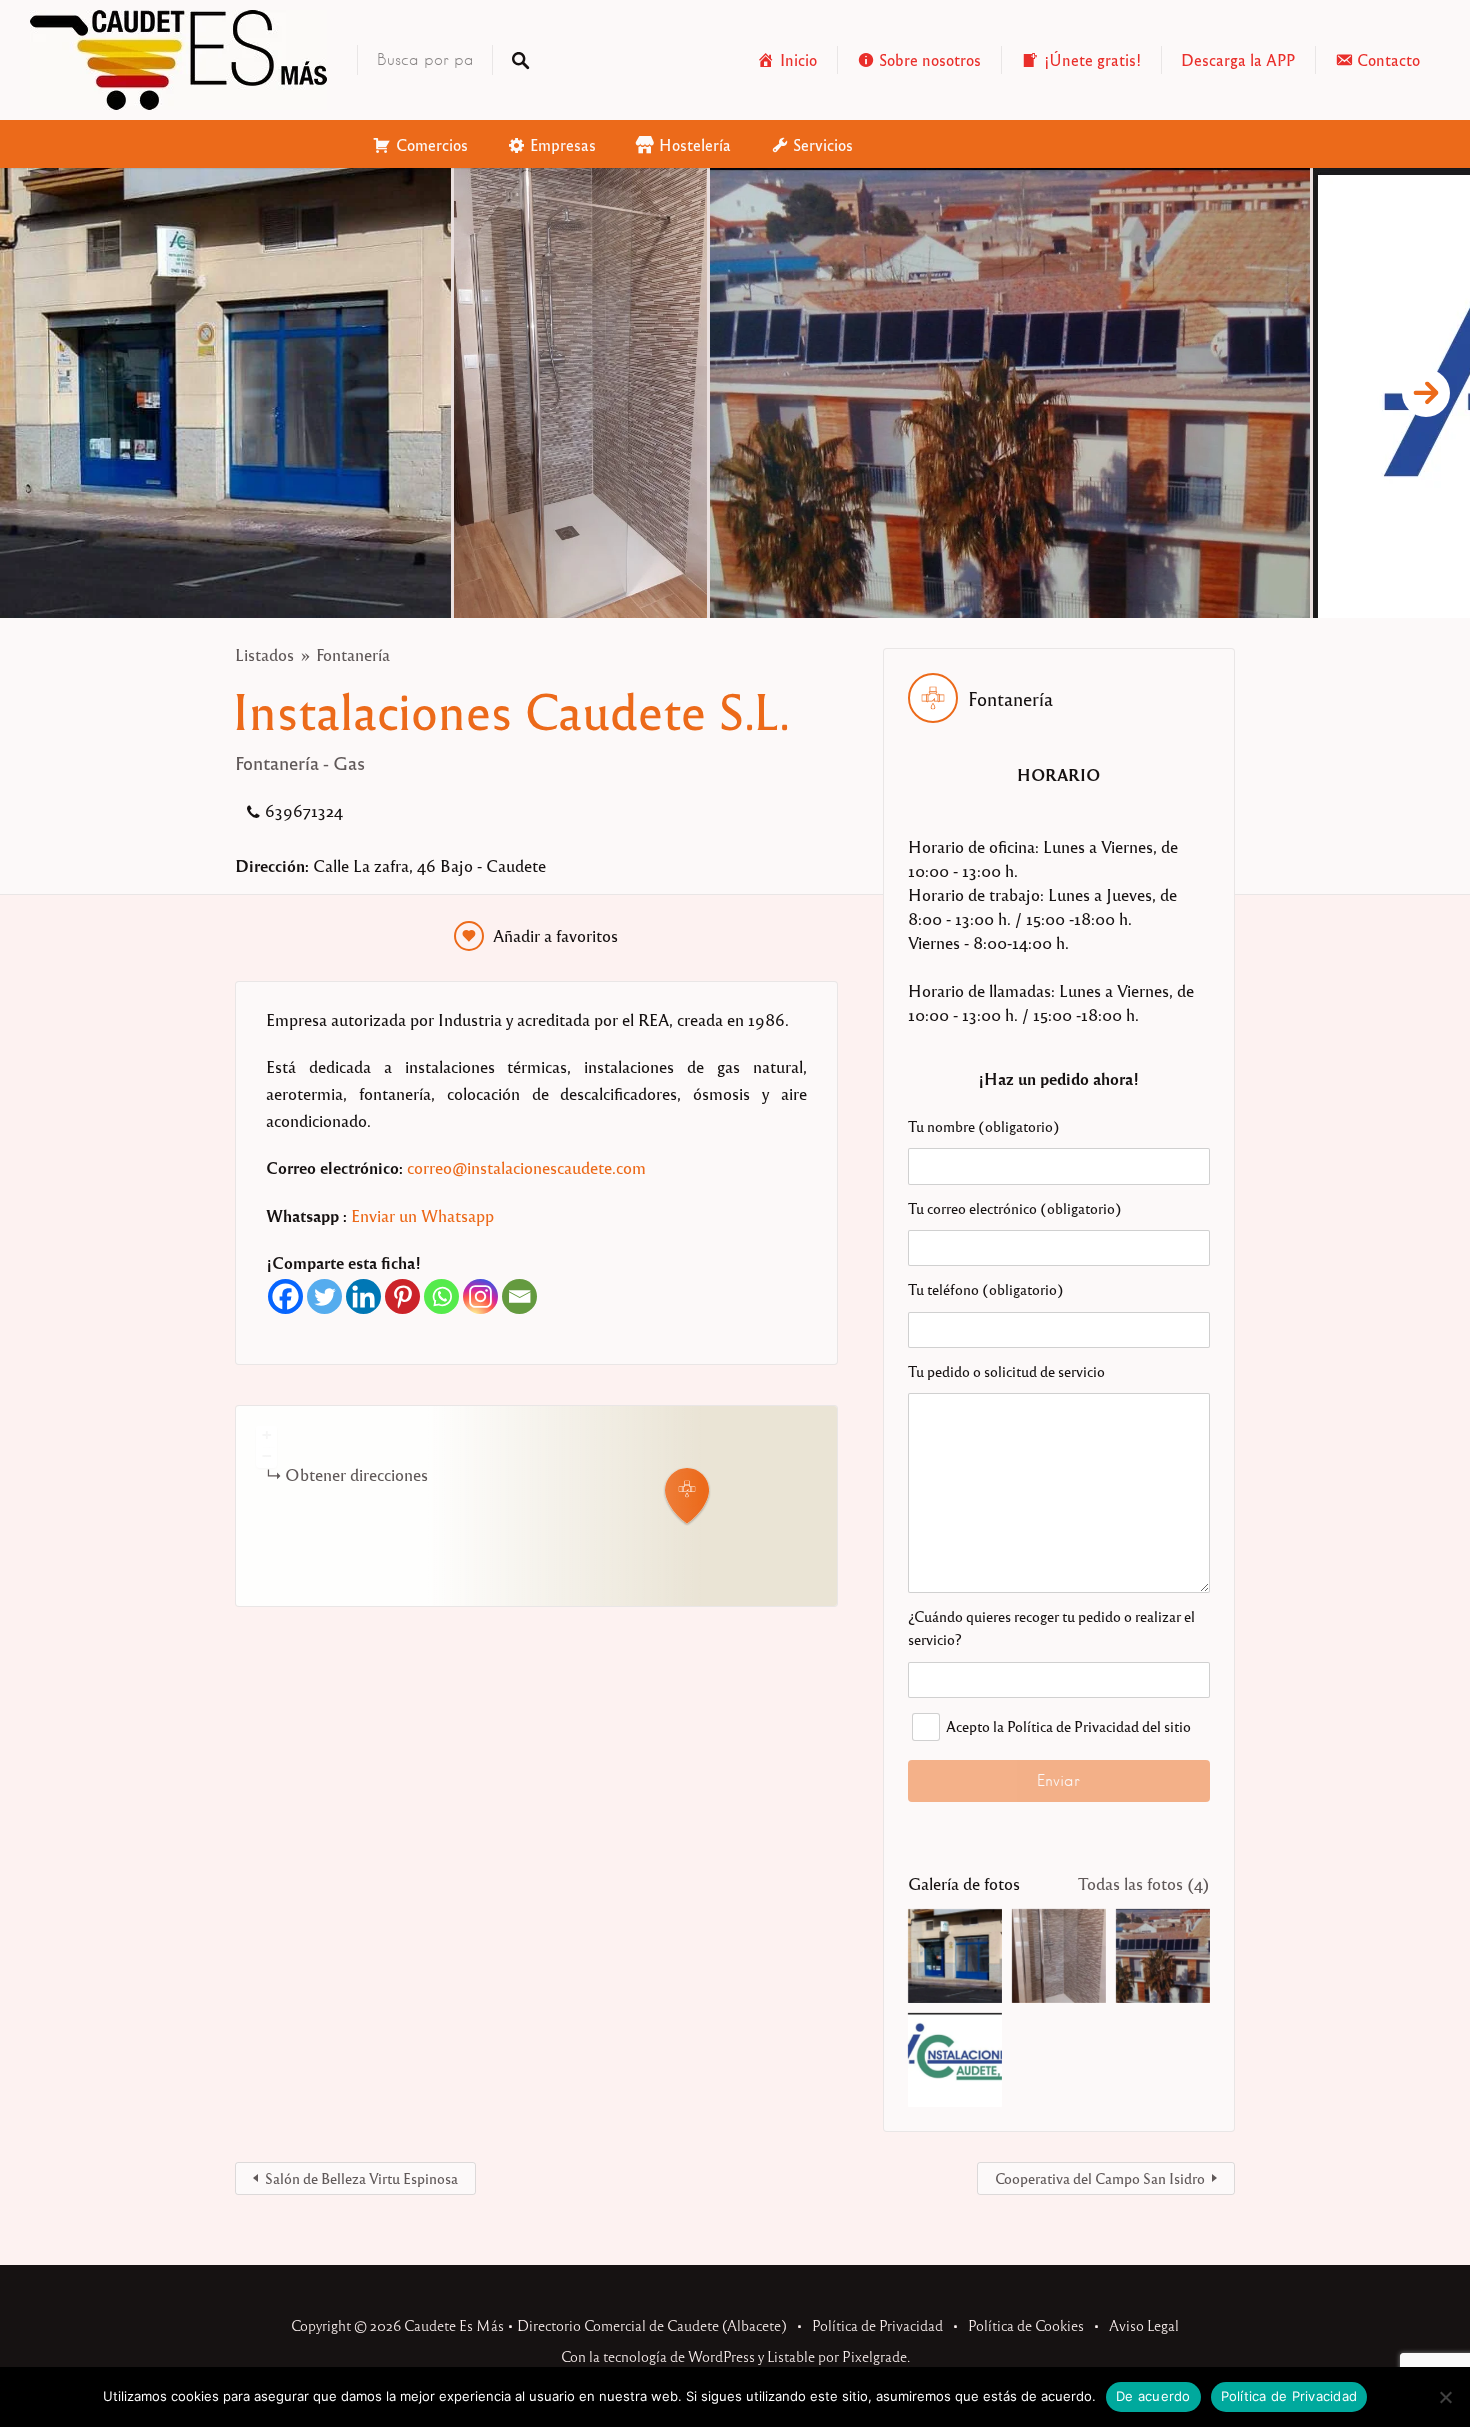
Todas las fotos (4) (1144, 1883)
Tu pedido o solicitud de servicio (1006, 1371)
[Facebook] (285, 1296)
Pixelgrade (874, 2356)
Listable (791, 2356)
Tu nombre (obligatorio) (984, 1126)
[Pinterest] (402, 1296)
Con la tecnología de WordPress (658, 2356)
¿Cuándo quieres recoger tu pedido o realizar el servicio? (1051, 1627)
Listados (264, 654)
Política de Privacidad (877, 2325)
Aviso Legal (1144, 2325)
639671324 (304, 810)
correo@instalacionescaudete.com (526, 1167)
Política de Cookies (1026, 2325)
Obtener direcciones (356, 1474)
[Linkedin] (363, 1296)
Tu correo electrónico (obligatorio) (1015, 1208)
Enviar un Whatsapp (422, 1215)
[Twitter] (324, 1296)
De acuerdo (1153, 2396)
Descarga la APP (1238, 59)
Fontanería (353, 654)
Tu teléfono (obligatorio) (986, 1289)
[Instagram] (480, 1296)
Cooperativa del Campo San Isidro (1100, 2178)
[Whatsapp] (441, 1296)
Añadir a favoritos (555, 935)
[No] (1445, 2397)
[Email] (519, 1296)
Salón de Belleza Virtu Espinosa (361, 2178)
